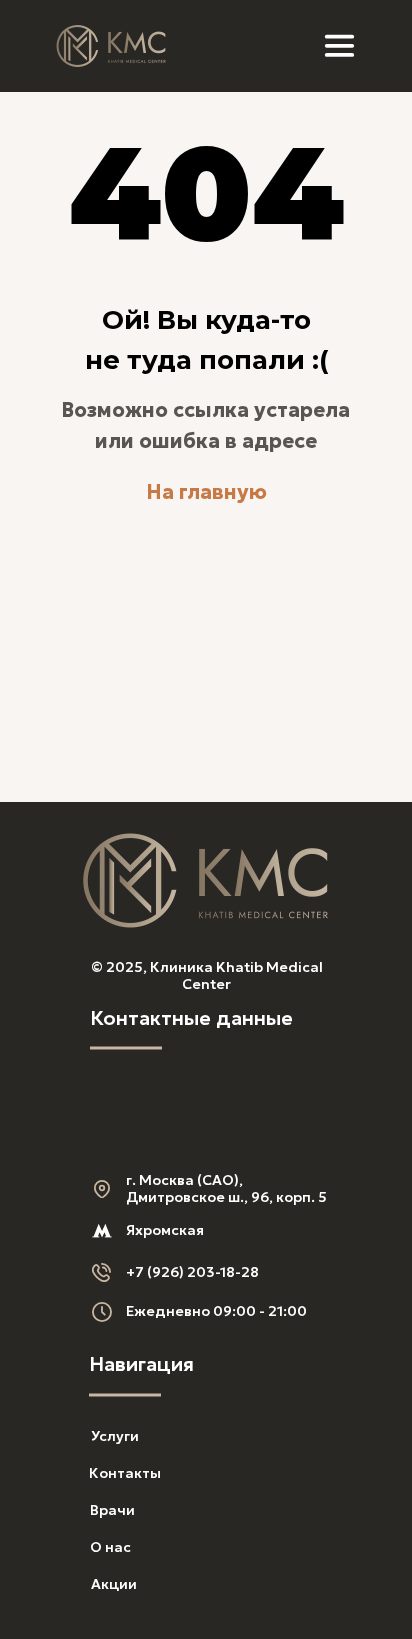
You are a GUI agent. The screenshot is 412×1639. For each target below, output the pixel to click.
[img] (111, 46)
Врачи (112, 1510)
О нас (110, 1547)
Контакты (125, 1473)
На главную (206, 492)
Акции (114, 1584)
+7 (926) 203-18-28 (192, 1272)
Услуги (115, 1436)
